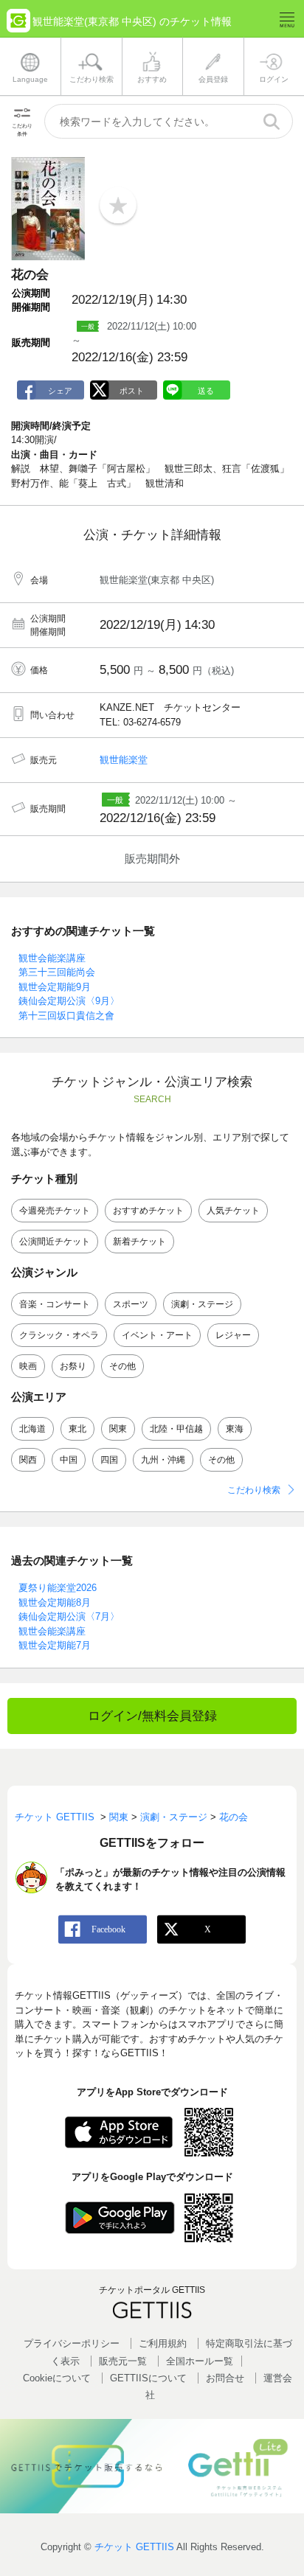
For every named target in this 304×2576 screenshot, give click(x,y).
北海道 (32, 1429)
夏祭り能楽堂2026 (58, 1588)
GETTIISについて (148, 2378)
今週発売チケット (55, 1211)
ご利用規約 (163, 2343)
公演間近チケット (55, 1242)
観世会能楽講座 (52, 958)
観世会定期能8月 (55, 1602)
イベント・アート (157, 1335)
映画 (28, 1366)
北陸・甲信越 (176, 1429)
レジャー (233, 1335)
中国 (69, 1460)
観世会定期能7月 (55, 1645)
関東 (118, 1429)
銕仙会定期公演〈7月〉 (69, 1616)
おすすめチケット (148, 1211)
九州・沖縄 (163, 1460)
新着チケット (139, 1242)
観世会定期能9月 (55, 987)
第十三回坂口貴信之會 (66, 1016)
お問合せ (225, 2378)
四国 (109, 1460)
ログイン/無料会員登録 (152, 1716)
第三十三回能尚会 (57, 972)
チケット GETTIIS (134, 2547)
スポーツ (131, 1304)
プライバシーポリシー (72, 2343)
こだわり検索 (254, 1490)
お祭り (73, 1366)
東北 (77, 1429)
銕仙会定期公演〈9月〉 (69, 1001)
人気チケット (233, 1211)
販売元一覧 (123, 2361)
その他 (122, 1366)
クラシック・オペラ (59, 1335)
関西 (28, 1460)
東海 (235, 1429)
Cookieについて (57, 2378)
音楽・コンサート (55, 1304)
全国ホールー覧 (200, 2361)
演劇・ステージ (202, 1304)
